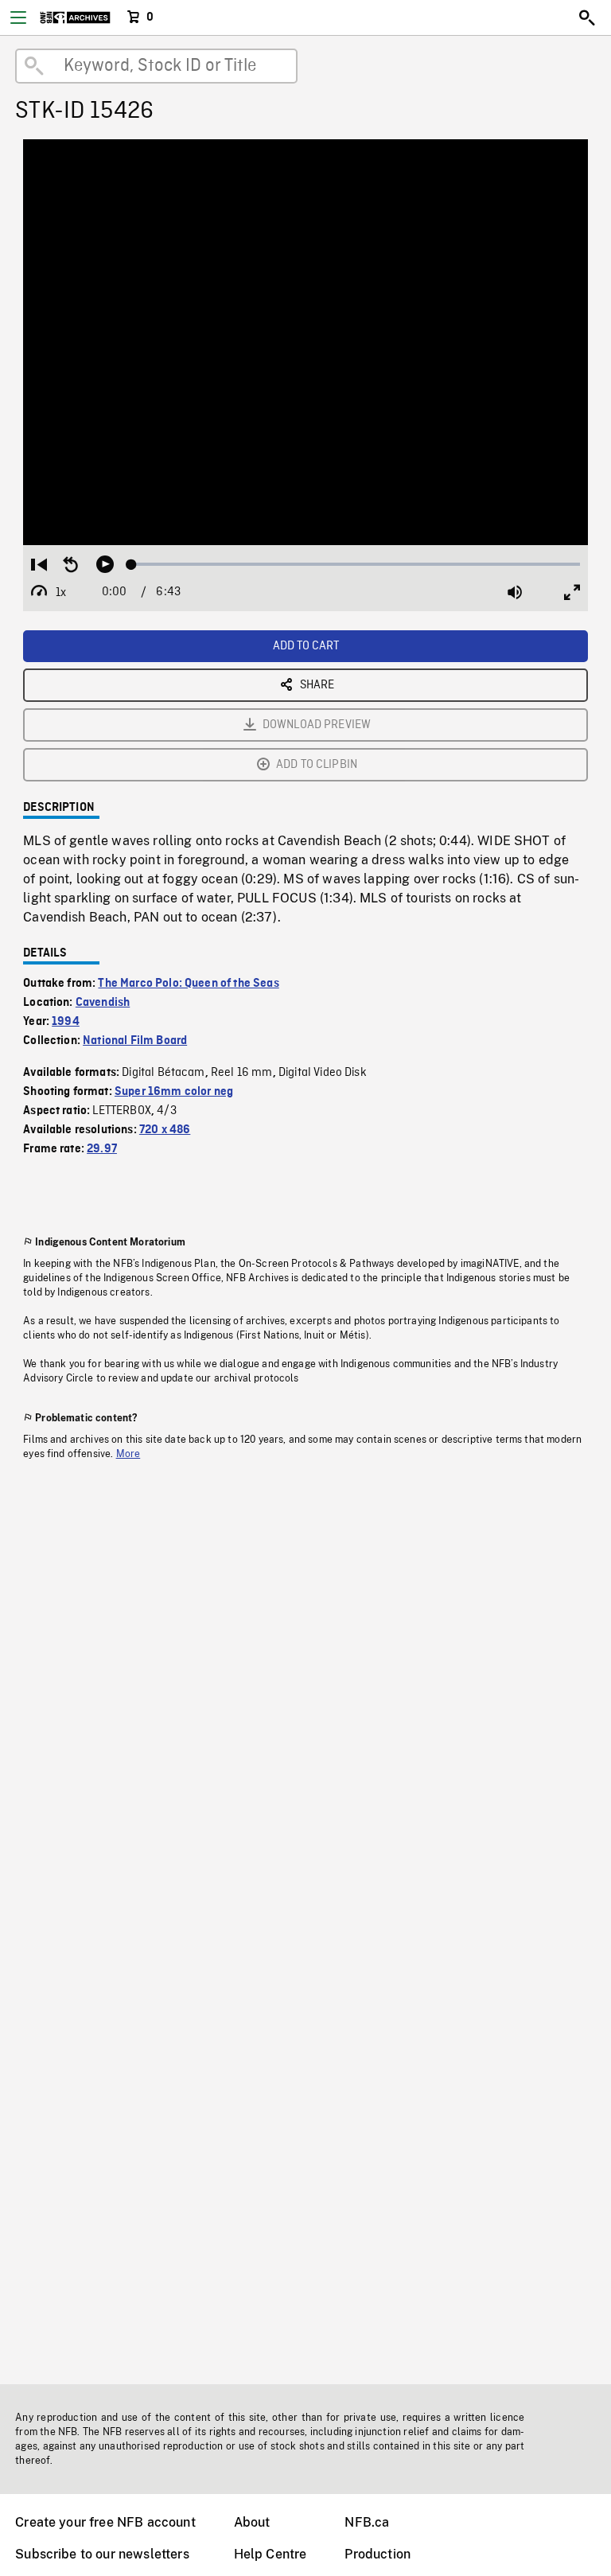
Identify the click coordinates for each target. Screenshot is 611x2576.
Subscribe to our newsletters (102, 2554)
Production (377, 2554)
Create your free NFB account (105, 2522)
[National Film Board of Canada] (75, 18)
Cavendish (103, 1003)
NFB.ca (367, 2522)
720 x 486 (165, 1130)
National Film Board (135, 1041)
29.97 (102, 1149)
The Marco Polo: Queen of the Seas (188, 984)
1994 (66, 1022)
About (252, 2522)
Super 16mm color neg (174, 1092)
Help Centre (270, 2554)
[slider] (356, 564)
